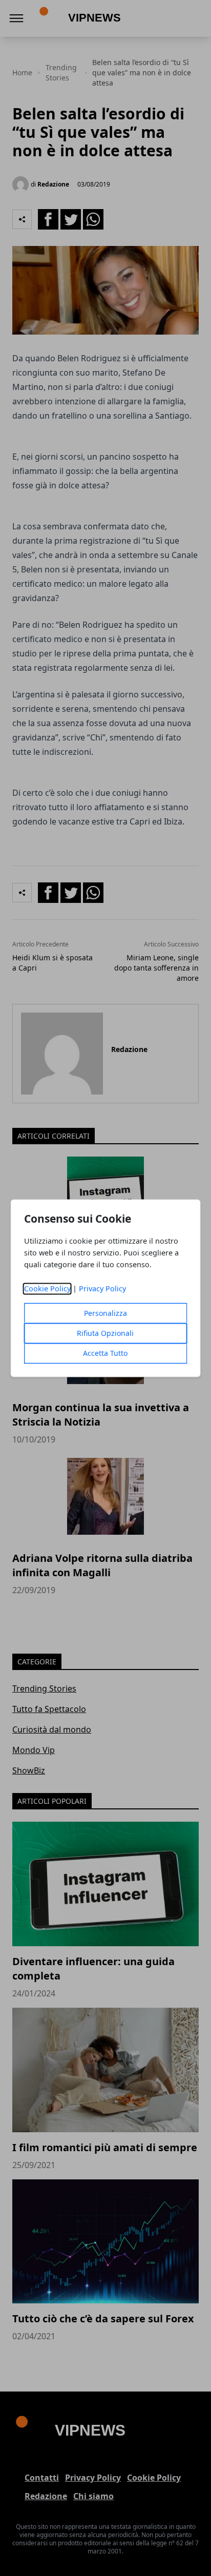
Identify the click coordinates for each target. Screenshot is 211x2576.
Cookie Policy (47, 1289)
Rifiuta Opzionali (105, 1333)
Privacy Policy (102, 1289)
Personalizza (105, 1313)
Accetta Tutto (105, 1353)
